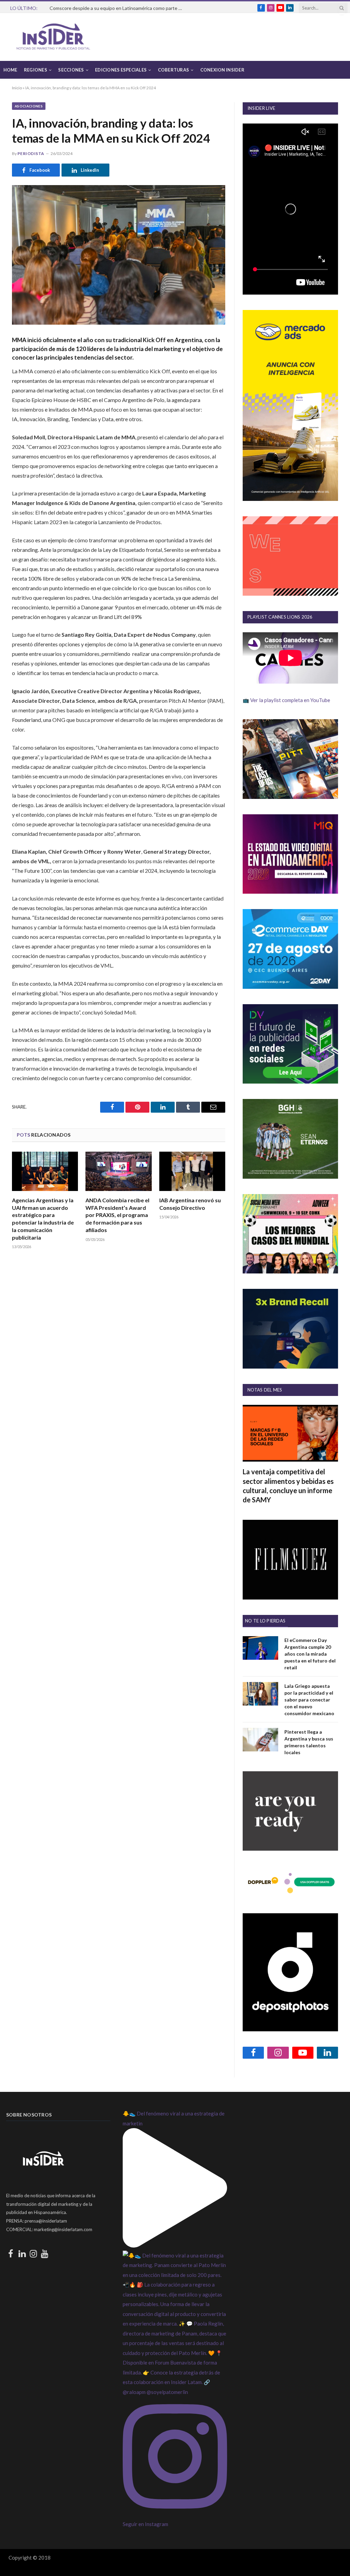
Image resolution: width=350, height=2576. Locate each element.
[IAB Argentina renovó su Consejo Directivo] (192, 1171)
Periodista (31, 153)
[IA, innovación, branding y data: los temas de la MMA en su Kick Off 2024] (119, 255)
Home (10, 70)
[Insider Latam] (53, 37)
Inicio (17, 88)
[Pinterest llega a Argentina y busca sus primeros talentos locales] (260, 1740)
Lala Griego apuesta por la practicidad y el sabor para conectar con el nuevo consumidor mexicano (309, 1700)
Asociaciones (29, 106)
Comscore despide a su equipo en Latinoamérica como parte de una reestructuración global (118, 8)
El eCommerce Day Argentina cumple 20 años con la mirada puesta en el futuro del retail (310, 1654)
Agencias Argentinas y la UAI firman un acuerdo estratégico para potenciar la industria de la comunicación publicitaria (43, 1219)
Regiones (36, 70)
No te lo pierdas (265, 1621)
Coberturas (174, 70)
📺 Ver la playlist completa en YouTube (286, 700)
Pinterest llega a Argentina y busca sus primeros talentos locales (309, 1742)
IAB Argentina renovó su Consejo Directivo (190, 1204)
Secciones (71, 70)
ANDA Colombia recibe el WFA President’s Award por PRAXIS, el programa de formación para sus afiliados (117, 1215)
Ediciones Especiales (121, 70)
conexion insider (222, 70)
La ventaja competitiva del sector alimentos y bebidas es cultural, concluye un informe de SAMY (288, 1486)
